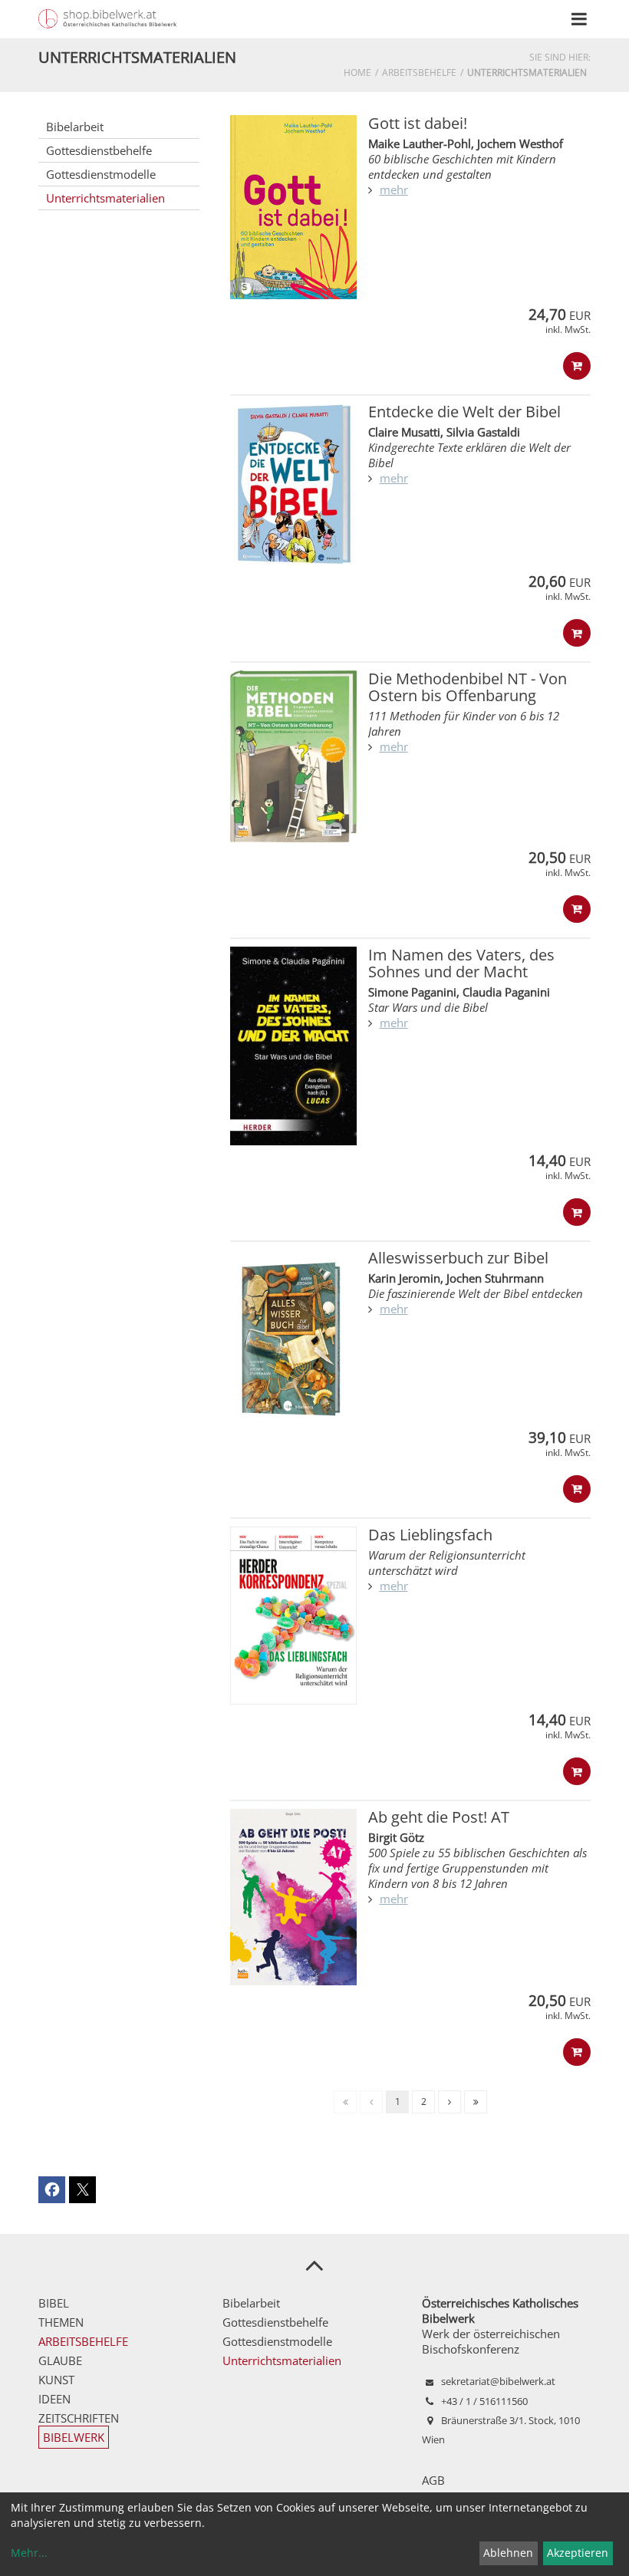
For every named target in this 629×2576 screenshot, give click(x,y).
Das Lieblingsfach (430, 1535)
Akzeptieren (578, 2553)
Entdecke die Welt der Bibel (464, 412)
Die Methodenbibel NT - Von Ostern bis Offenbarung (468, 687)
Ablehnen (508, 2553)
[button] (52, 2190)
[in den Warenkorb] (577, 366)
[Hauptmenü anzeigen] (579, 19)
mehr (394, 189)
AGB (433, 2480)
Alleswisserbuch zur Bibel (458, 1258)
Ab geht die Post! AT (439, 1817)
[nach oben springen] (314, 2265)
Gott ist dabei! (418, 123)
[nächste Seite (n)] (450, 2102)
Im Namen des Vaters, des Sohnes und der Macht (461, 963)
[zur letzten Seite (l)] (476, 2102)
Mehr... (29, 2553)
